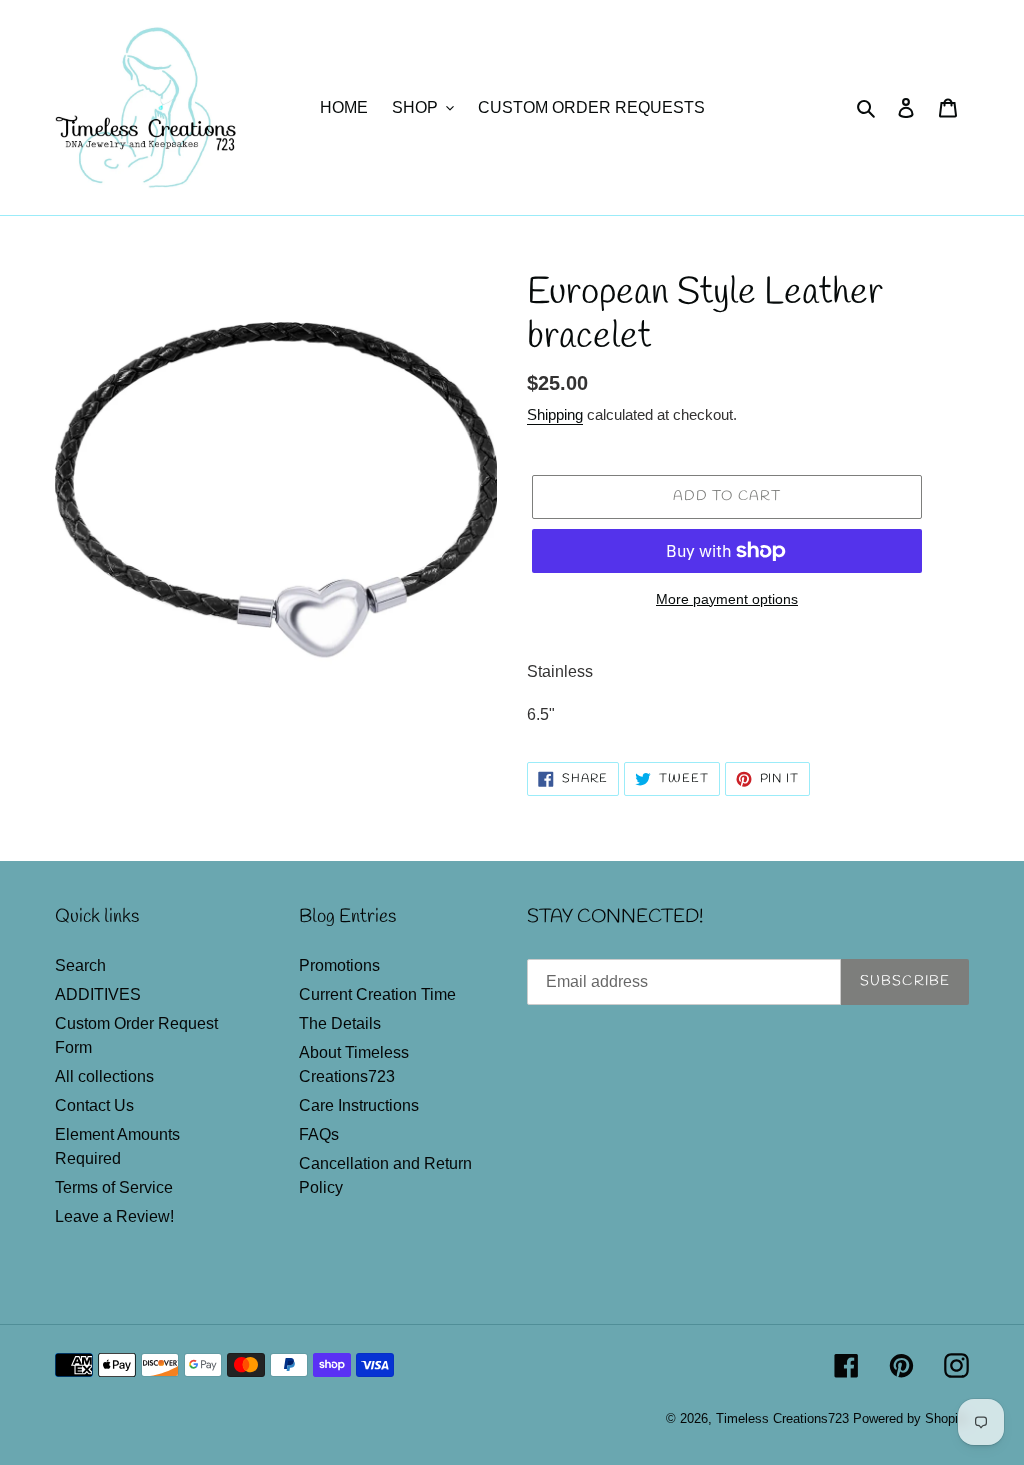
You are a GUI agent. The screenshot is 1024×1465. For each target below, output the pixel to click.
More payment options (727, 599)
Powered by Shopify (911, 1418)
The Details (340, 1023)
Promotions (339, 965)
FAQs (319, 1134)
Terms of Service (114, 1187)
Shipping (555, 414)
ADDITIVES (98, 994)
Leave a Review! (114, 1216)
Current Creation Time (377, 994)
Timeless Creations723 (782, 1418)
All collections (104, 1076)
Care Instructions (359, 1105)
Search (80, 965)
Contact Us (94, 1105)
